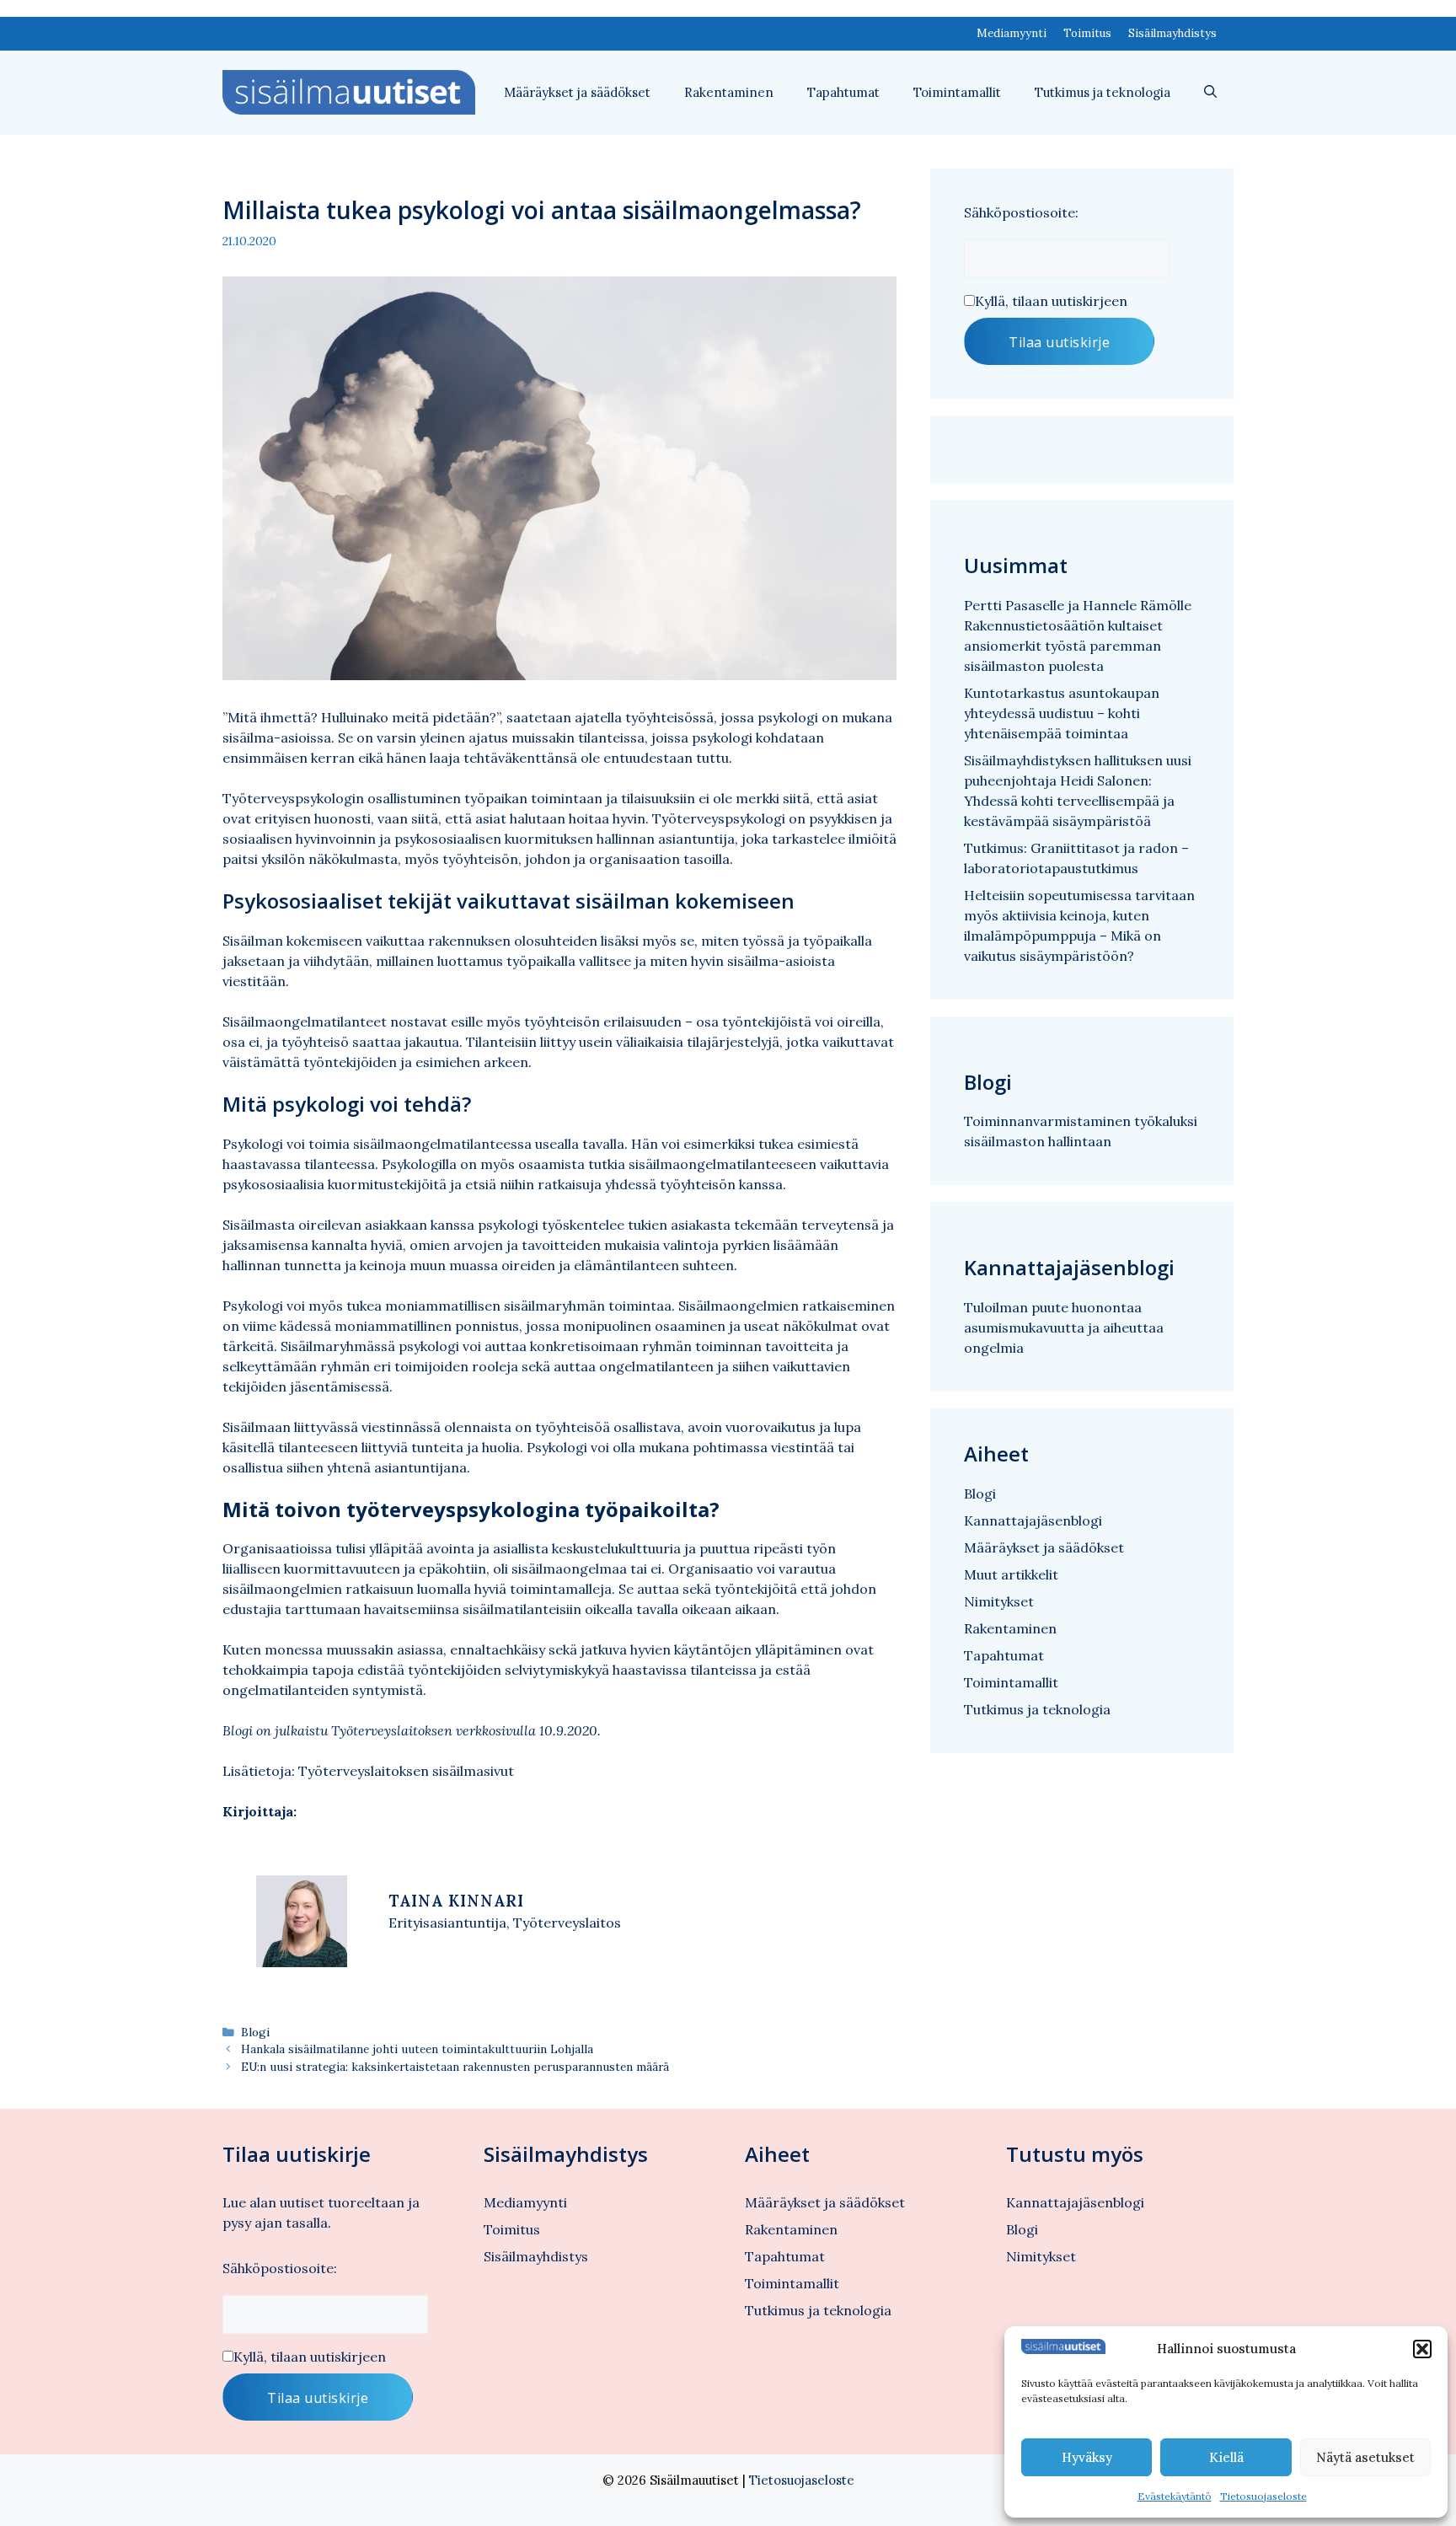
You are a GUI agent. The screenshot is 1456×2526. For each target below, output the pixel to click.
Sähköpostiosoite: (1021, 212)
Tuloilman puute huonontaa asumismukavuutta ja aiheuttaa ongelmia (1064, 1327)
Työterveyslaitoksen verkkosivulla (434, 1730)
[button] (1422, 2349)
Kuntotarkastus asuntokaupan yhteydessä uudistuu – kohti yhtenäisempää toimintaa (1062, 713)
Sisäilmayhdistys (1172, 33)
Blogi (255, 2032)
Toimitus (1087, 33)
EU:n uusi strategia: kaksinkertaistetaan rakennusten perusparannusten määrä (455, 2067)
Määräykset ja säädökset (577, 92)
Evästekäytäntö (1175, 2496)
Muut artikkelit (1011, 1574)
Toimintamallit (957, 92)
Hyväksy (1087, 2457)
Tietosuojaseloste (1263, 2496)
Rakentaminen (729, 92)
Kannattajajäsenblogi (1033, 1520)
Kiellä (1226, 2457)
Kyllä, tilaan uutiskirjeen (1051, 301)
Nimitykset (999, 1601)
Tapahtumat (843, 92)
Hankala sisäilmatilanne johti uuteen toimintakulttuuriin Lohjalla (417, 2049)
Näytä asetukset (1365, 2457)
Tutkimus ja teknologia (1103, 92)
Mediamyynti (1012, 33)
